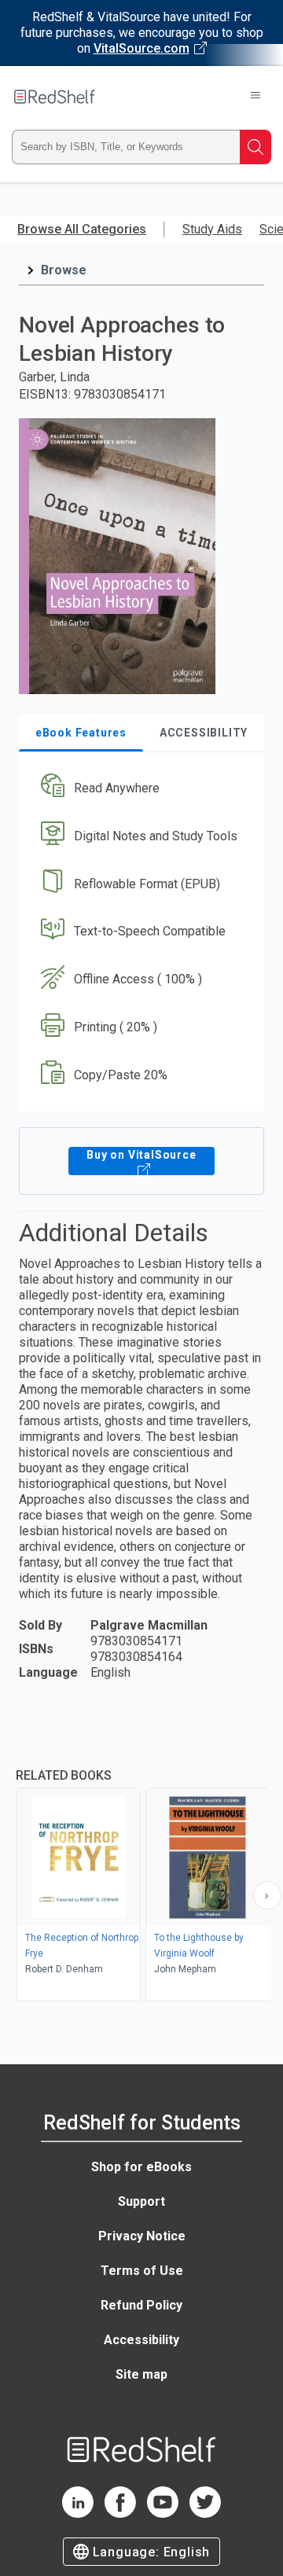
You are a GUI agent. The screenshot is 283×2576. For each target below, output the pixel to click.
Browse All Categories (82, 229)
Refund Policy (141, 2305)
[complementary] (141, 1867)
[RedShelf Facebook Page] (120, 2514)
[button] (140, 788)
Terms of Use (142, 2271)
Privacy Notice (142, 2236)
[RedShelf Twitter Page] (205, 2514)
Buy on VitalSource (141, 1155)
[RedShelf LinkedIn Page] (78, 2514)
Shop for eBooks (141, 2167)
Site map (141, 2374)
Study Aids (212, 229)
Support (141, 2201)
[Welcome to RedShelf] (55, 97)
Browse (64, 270)
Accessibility (141, 2340)
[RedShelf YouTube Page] (163, 2514)
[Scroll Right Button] (267, 1895)
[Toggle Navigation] (255, 97)
